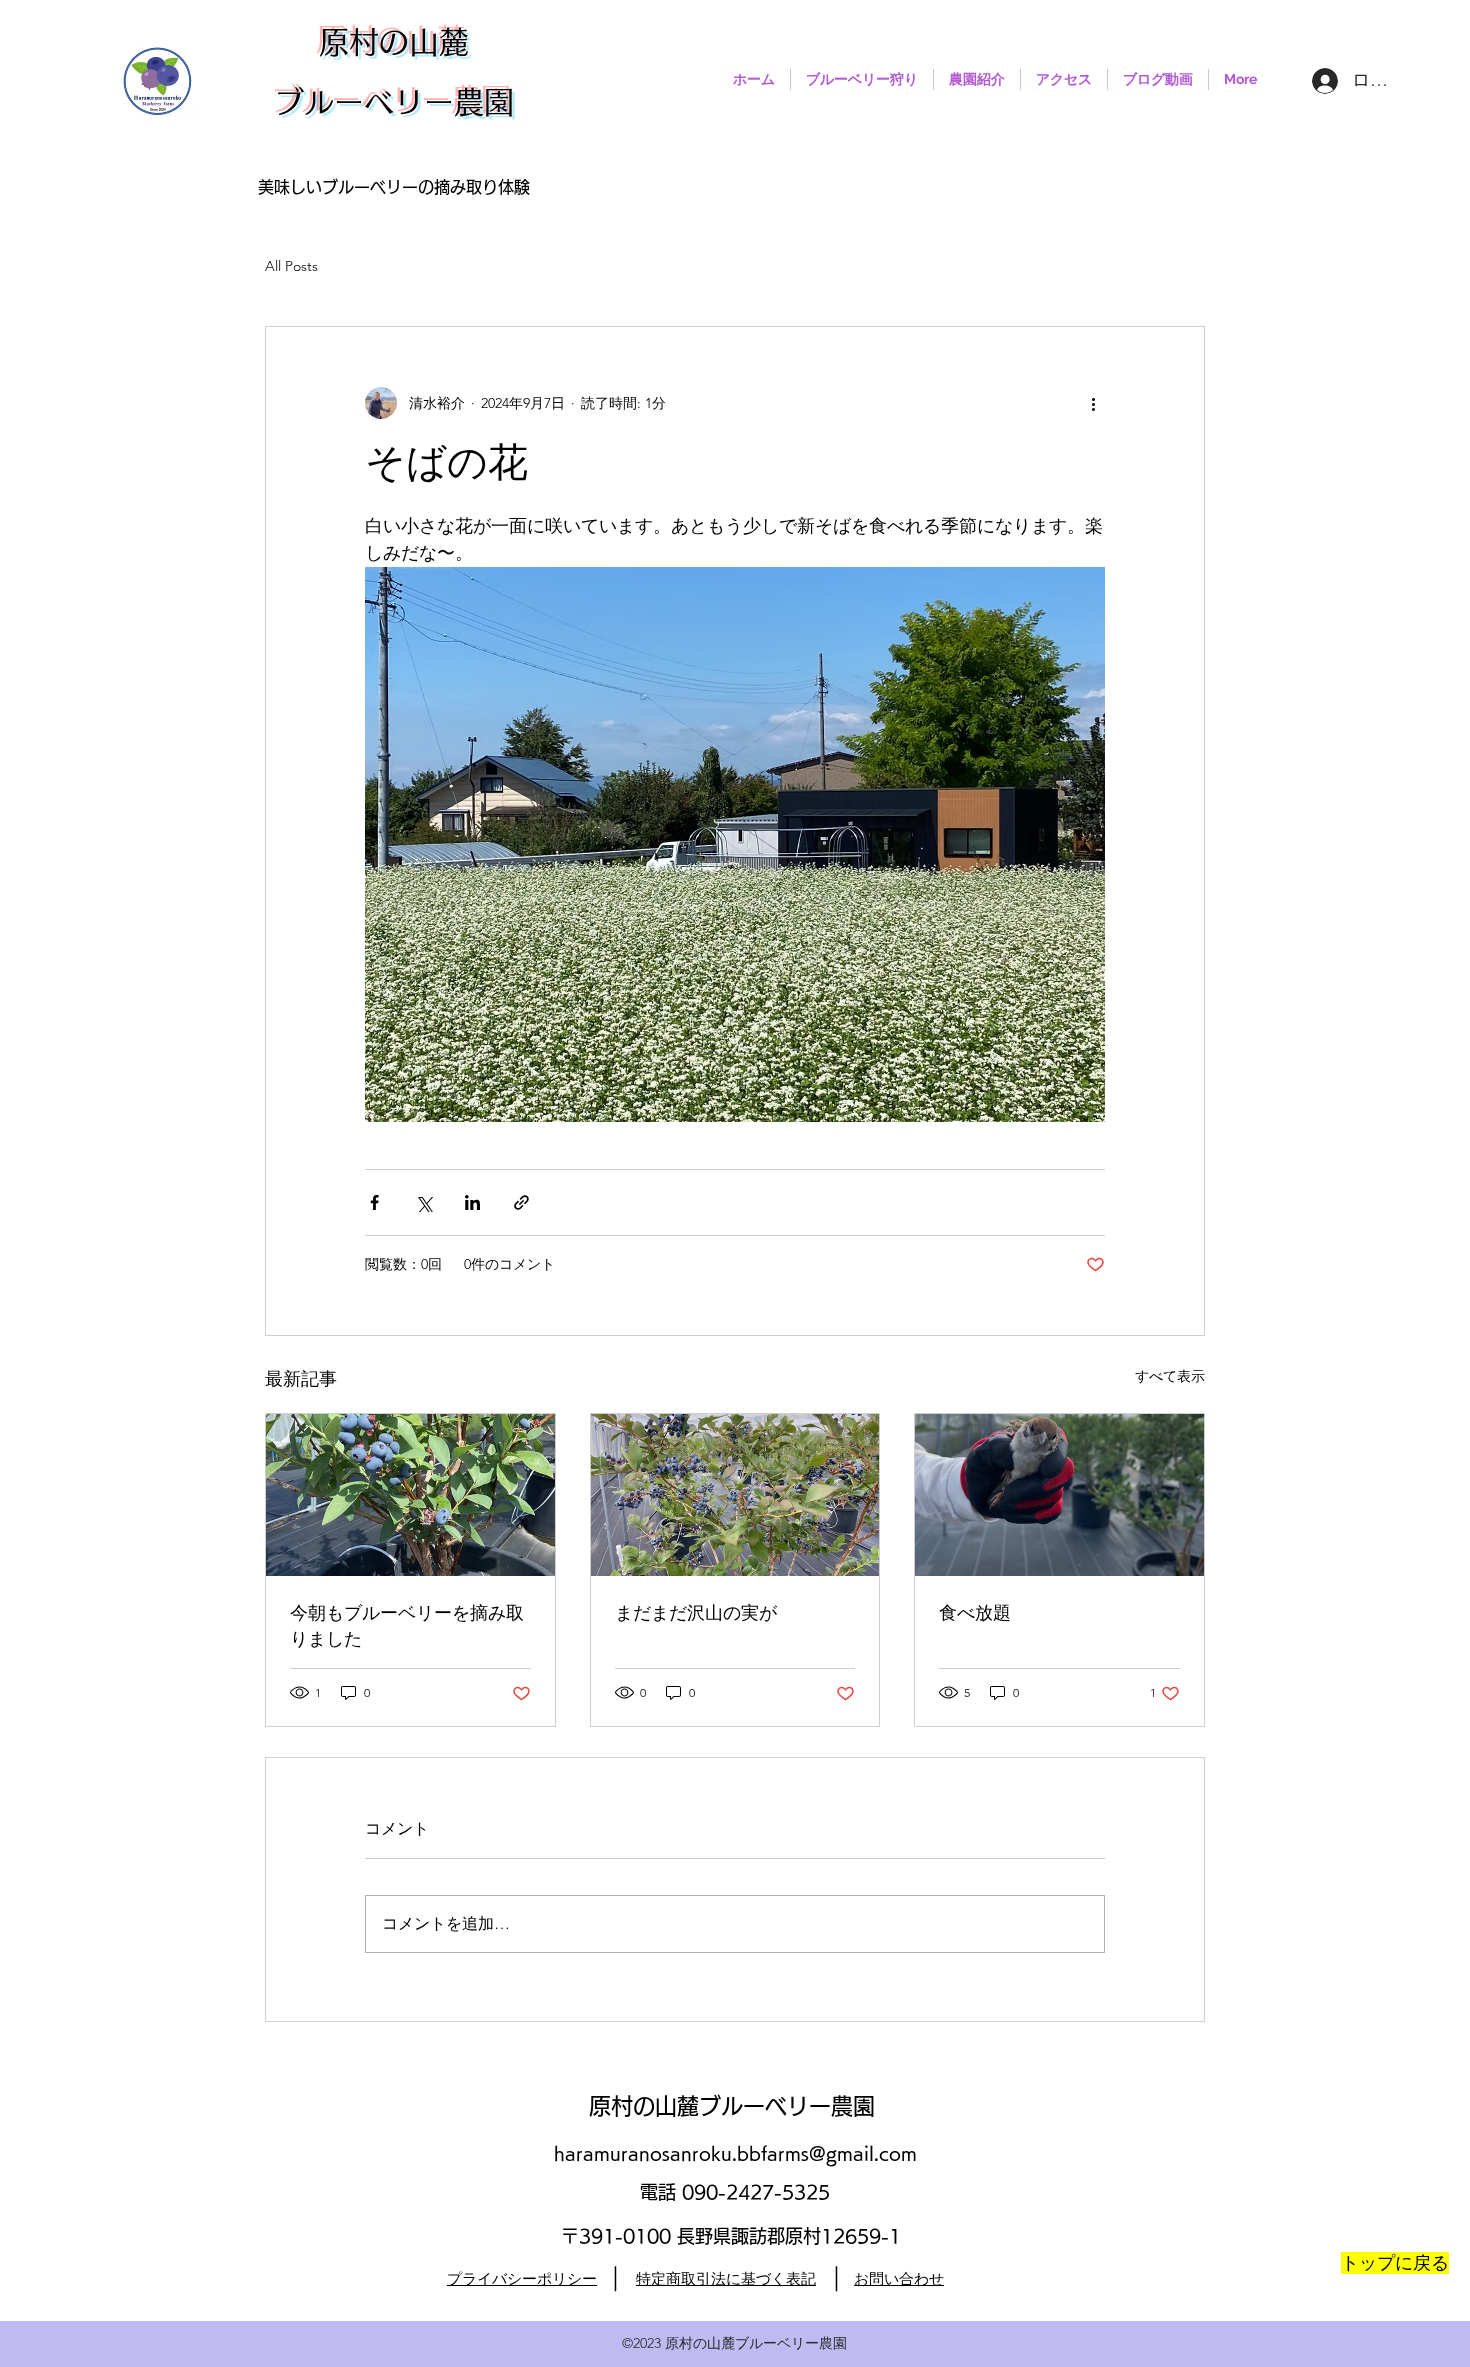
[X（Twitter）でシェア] (423, 1202)
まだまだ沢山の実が (696, 1614)
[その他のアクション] (1093, 403)
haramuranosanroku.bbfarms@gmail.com (735, 2153)
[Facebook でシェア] (374, 1202)
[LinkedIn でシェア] (472, 1202)
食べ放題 (975, 1614)
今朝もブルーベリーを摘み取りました (407, 1627)
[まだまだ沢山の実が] (735, 1495)
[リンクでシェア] (521, 1202)
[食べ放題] (1059, 1495)
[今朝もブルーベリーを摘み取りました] (410, 1495)
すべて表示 (1170, 1376)
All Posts (291, 266)
